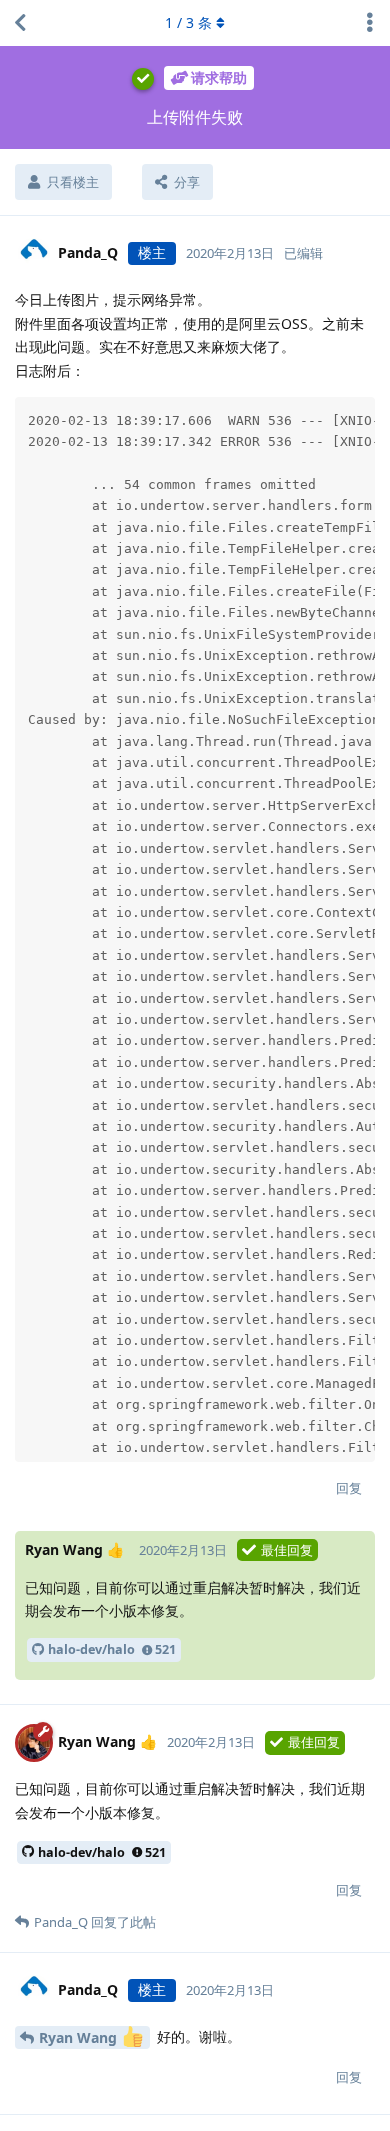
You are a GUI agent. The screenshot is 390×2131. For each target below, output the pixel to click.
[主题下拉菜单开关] (370, 23)
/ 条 (188, 22)
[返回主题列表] (20, 23)
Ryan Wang (80, 2037)
